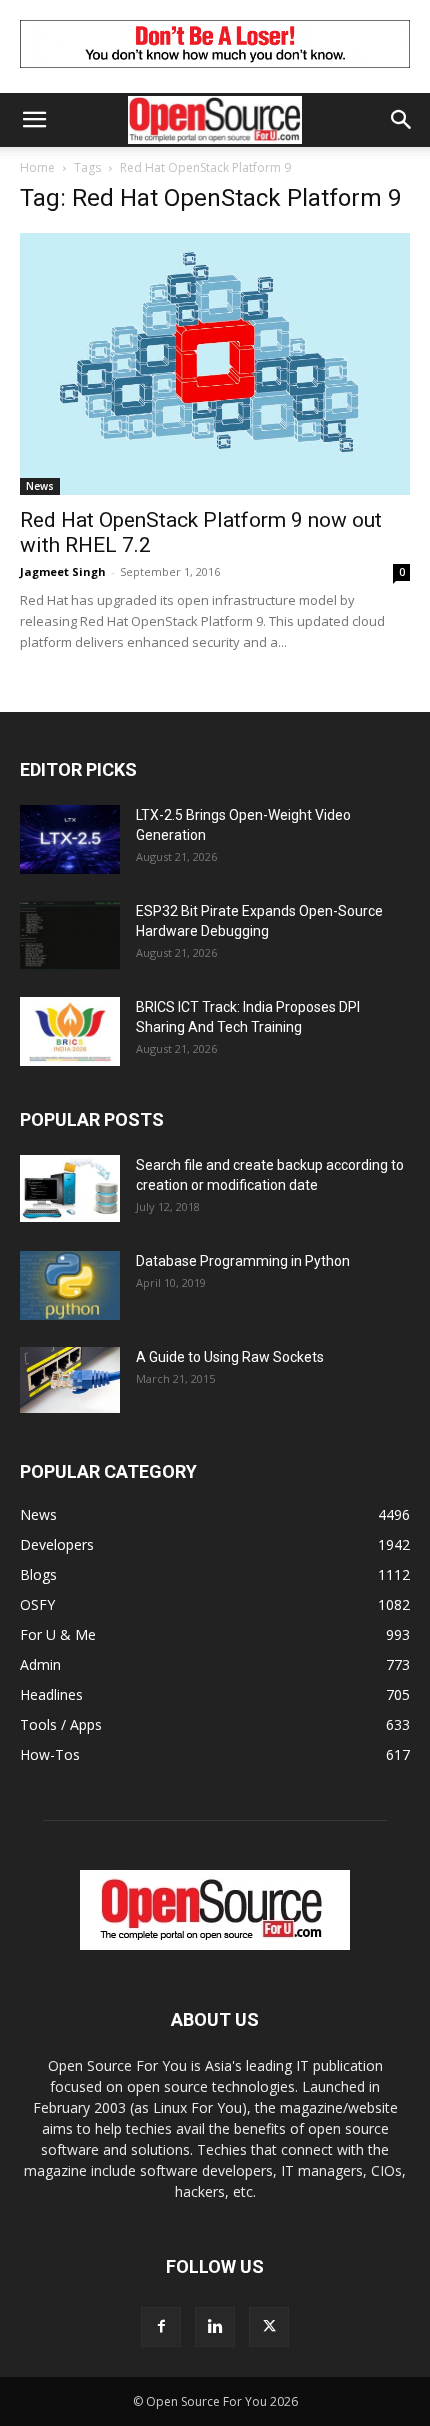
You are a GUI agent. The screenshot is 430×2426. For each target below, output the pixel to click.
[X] (269, 2327)
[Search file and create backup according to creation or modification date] (70, 1188)
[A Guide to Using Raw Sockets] (70, 1380)
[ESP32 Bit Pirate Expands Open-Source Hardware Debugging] (70, 935)
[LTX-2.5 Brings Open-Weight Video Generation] (70, 839)
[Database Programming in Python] (70, 1285)
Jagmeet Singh (63, 571)
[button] (34, 120)
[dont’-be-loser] (215, 72)
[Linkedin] (215, 2327)
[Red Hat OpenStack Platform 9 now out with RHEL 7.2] (215, 364)
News (40, 486)
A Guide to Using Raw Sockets (230, 1357)
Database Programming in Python (243, 1261)
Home (37, 167)
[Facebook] (161, 2327)
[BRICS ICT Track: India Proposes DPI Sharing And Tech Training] (70, 1031)
